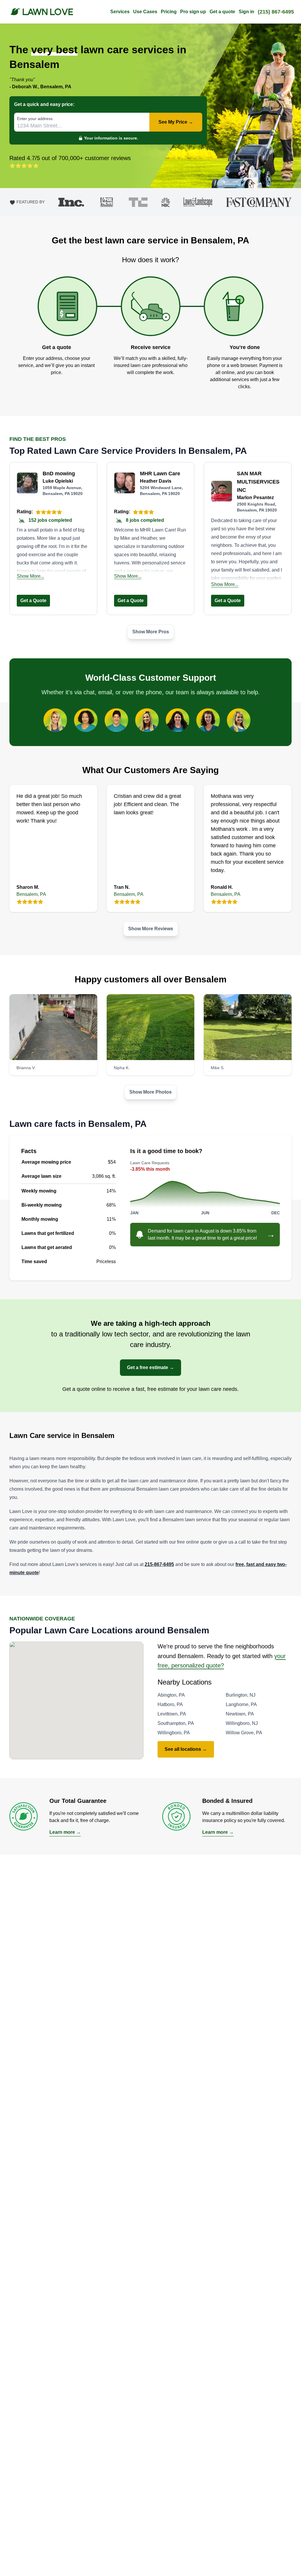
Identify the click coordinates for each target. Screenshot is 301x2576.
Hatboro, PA (170, 1704)
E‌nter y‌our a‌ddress (35, 119)
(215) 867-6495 (276, 12)
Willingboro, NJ (242, 1723)
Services (120, 12)
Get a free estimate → (150, 1367)
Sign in (246, 12)
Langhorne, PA (241, 1704)
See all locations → (186, 1749)
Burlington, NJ (241, 1695)
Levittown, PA (172, 1714)
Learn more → (65, 1832)
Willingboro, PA (174, 1733)
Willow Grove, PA (244, 1733)
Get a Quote (33, 601)
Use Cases (145, 12)
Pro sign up (193, 12)
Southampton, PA (176, 1723)
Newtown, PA (240, 1714)
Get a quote (222, 12)
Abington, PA (171, 1695)
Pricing (169, 12)
